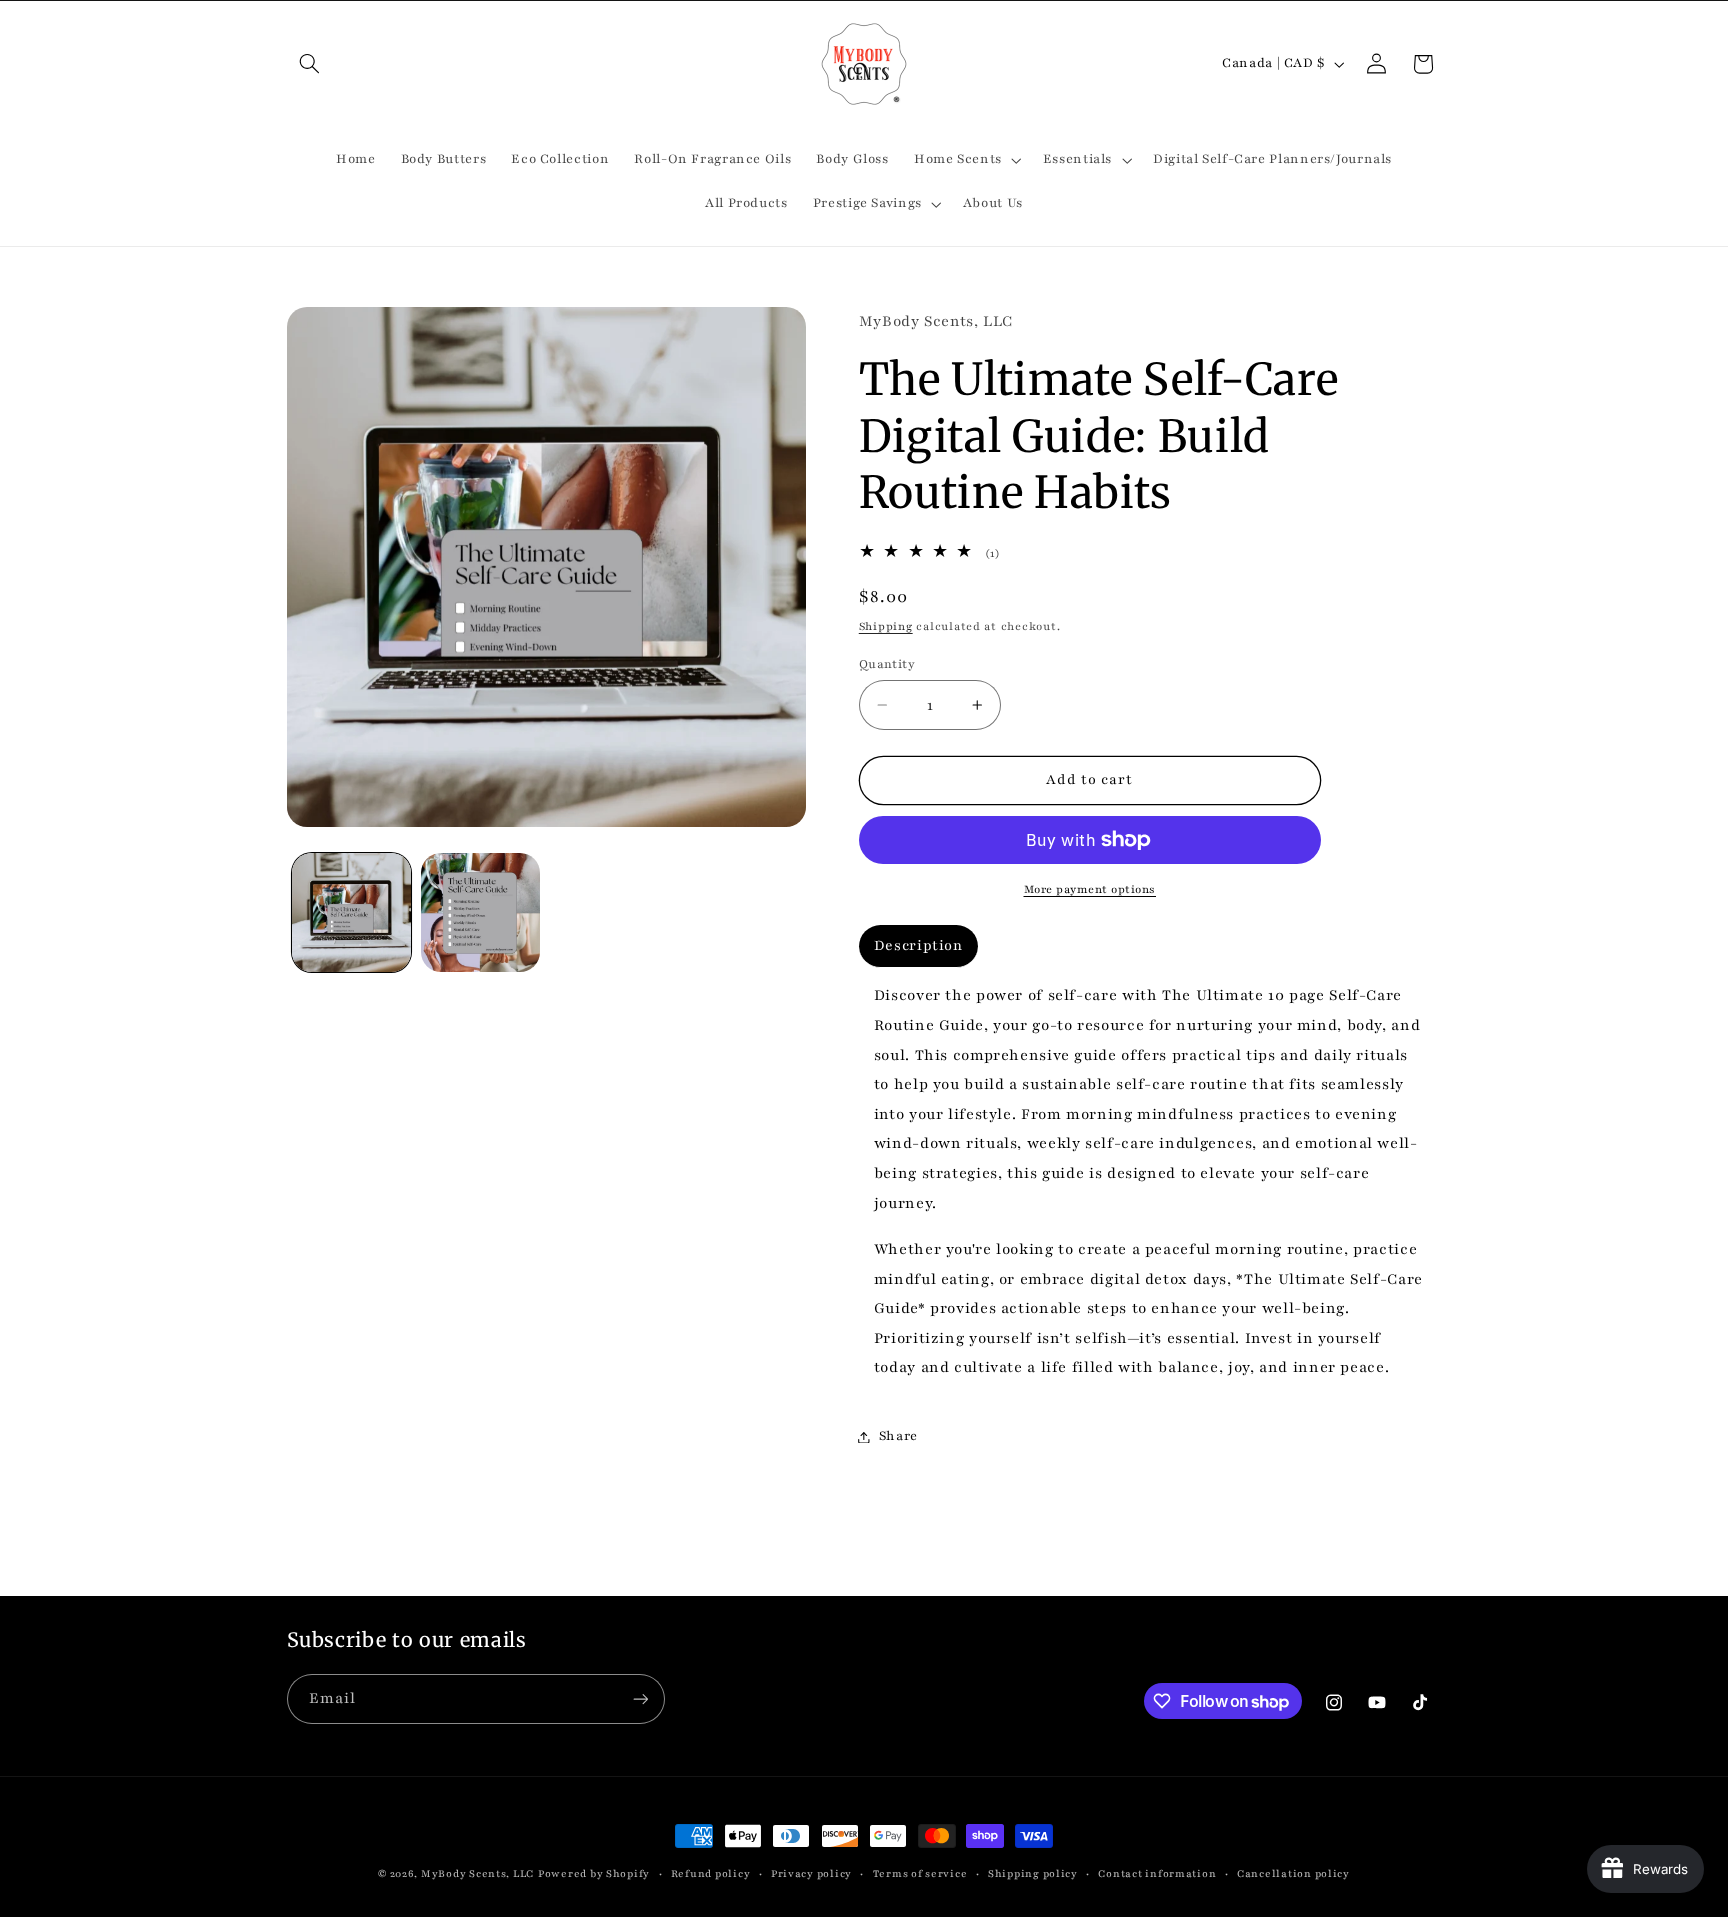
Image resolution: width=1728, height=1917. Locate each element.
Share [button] (898, 1436)
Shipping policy (1033, 1874)
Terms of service (920, 1874)
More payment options (1090, 889)
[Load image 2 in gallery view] (480, 912)
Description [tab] (918, 946)
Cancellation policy (1293, 1874)
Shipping (886, 626)
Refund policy (711, 1874)
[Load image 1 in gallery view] (351, 912)
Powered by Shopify (594, 1874)
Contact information (1157, 1874)
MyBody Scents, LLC (477, 1874)
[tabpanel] (1150, 1183)
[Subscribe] (640, 1698)
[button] (310, 64)
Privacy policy (811, 1874)
